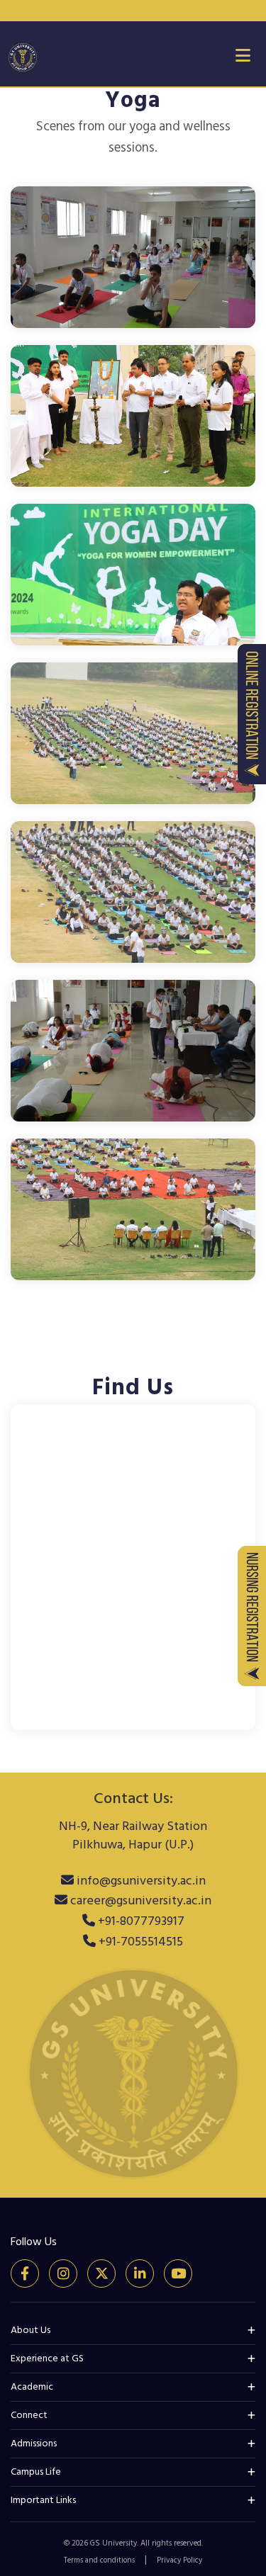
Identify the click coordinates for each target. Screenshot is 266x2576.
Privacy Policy (179, 2560)
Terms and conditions (99, 2560)
